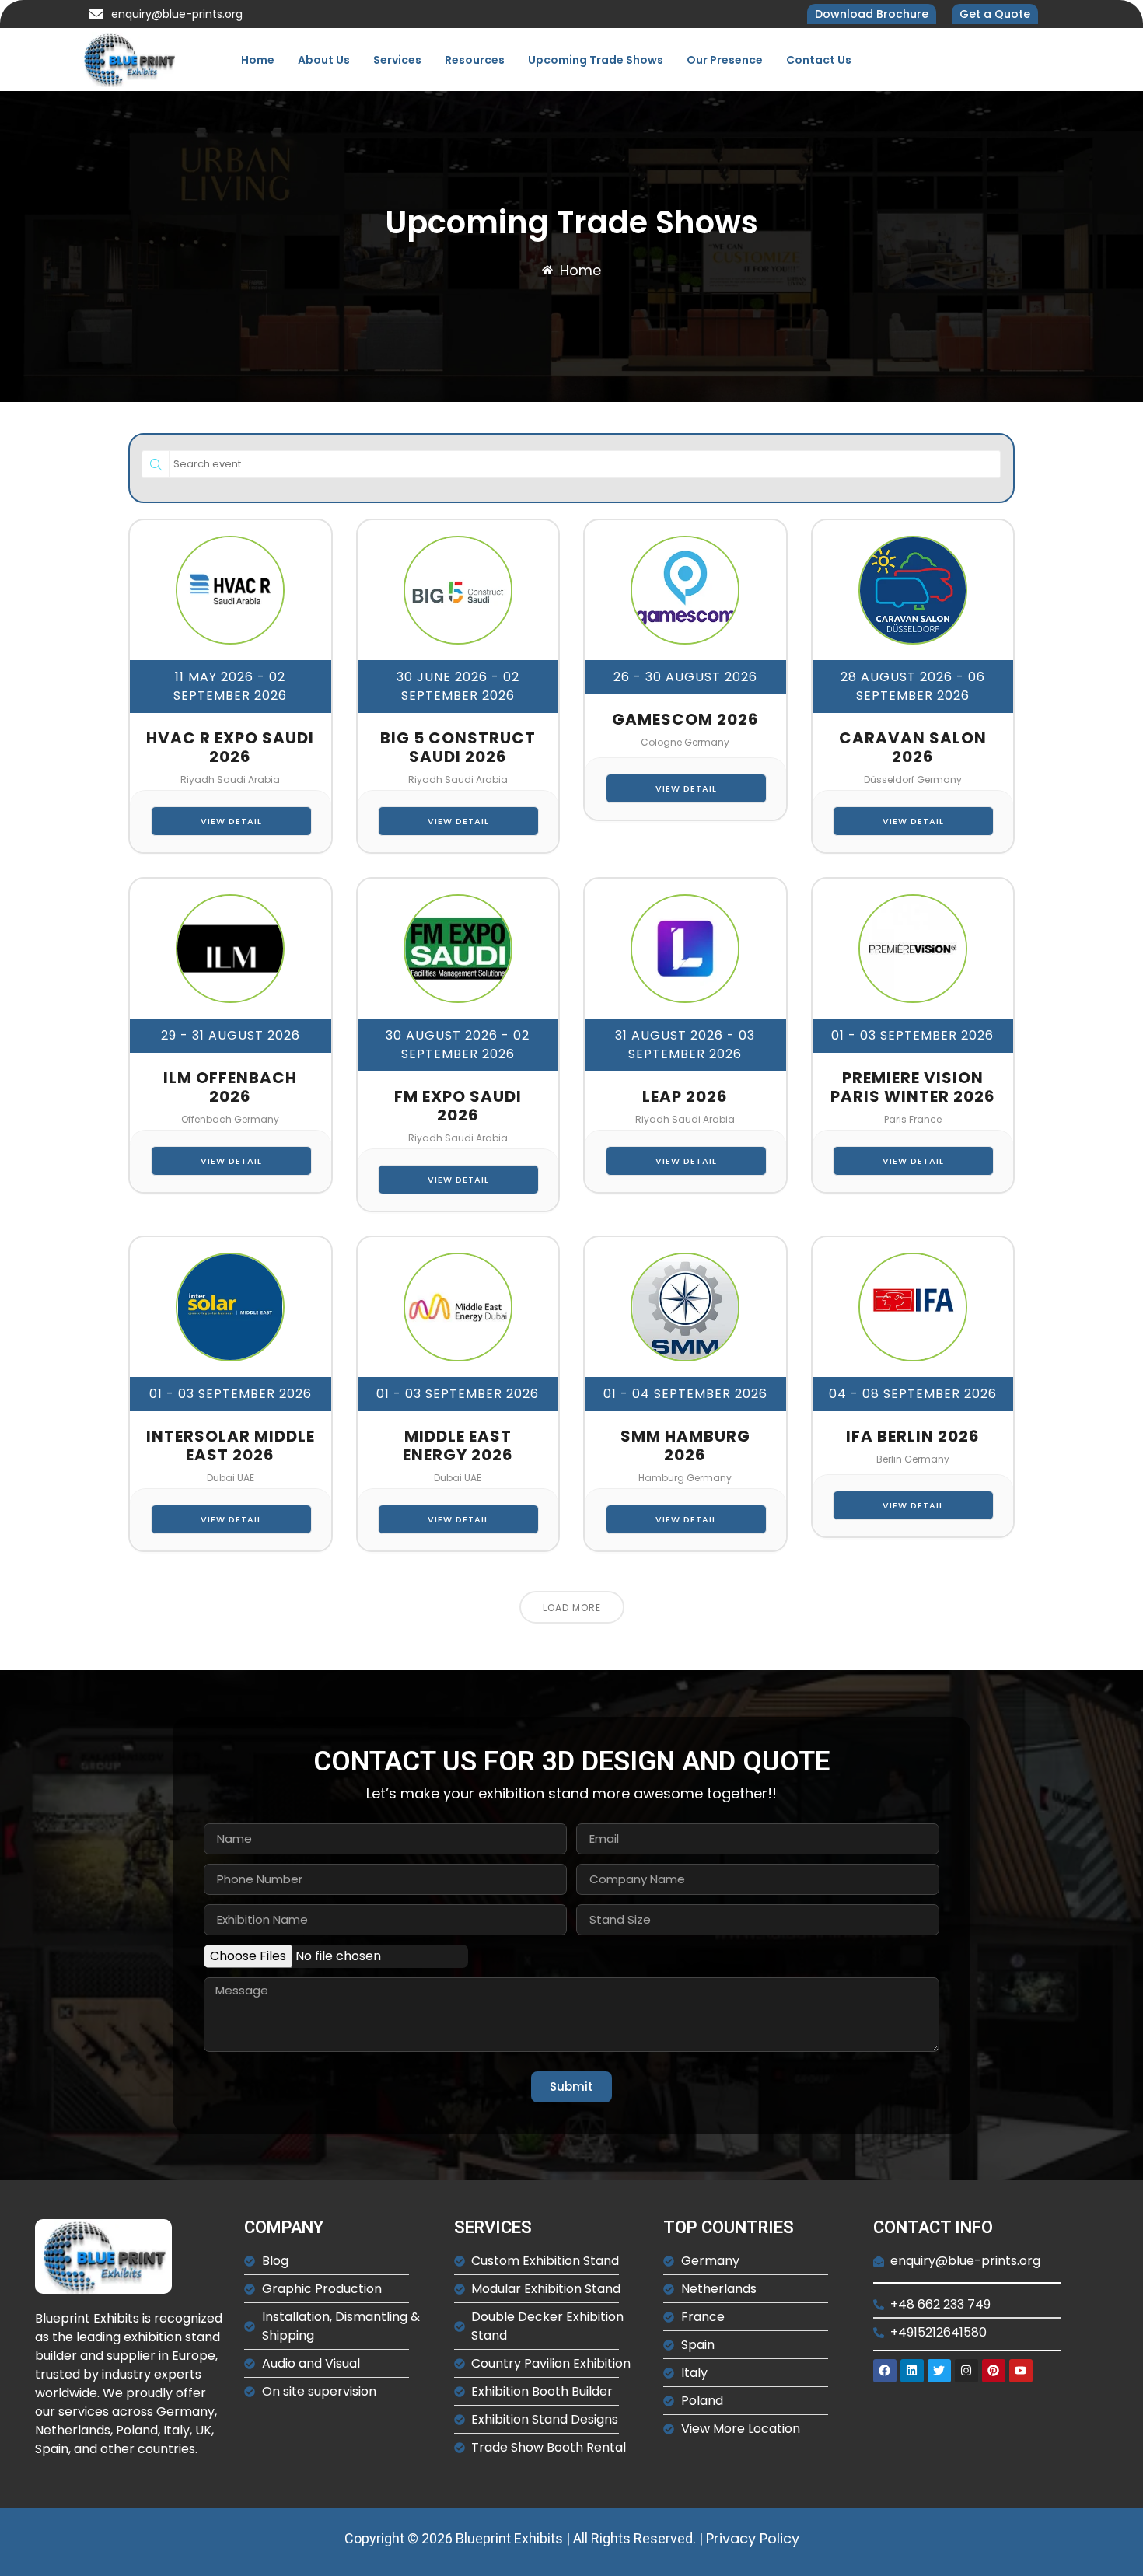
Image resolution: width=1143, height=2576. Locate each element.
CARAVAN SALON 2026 (913, 747)
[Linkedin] (912, 2371)
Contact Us (819, 60)
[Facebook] (885, 2371)
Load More (572, 1608)
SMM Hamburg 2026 (685, 1445)
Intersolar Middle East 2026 (231, 1445)
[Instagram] (966, 2371)
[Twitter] (939, 2371)
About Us (324, 60)
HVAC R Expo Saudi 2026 (230, 747)
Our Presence (725, 60)
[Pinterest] (994, 2371)
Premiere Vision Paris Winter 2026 (913, 1087)
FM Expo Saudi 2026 (458, 1106)
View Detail (231, 821)
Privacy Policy (753, 2538)
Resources (475, 60)
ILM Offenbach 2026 (230, 1087)
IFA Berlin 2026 (913, 1436)
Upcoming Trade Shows (596, 60)
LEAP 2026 (685, 1096)
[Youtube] (1021, 2371)
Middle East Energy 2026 (458, 1445)
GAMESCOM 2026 (685, 719)
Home (258, 60)
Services (397, 60)
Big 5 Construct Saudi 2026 (458, 747)
